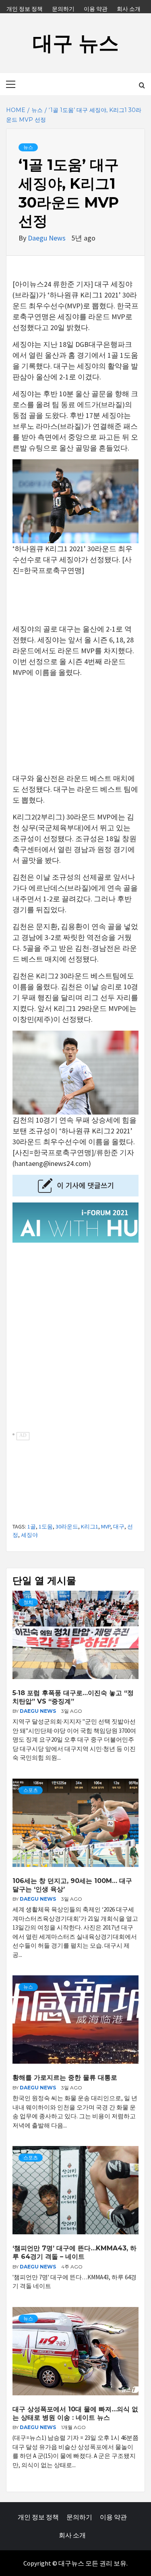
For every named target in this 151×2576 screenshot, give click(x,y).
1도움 (46, 1526)
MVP (106, 1526)
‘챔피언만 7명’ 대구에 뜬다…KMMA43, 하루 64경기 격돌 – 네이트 (74, 2252)
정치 (28, 1602)
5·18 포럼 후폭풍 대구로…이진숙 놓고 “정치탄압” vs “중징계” (73, 1697)
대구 (119, 1526)
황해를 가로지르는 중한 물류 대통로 (65, 2078)
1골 (32, 1526)
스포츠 (31, 1790)
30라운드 (67, 1526)
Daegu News (48, 238)
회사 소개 (129, 8)
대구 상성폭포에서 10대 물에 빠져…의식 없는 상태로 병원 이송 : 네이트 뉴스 (75, 2413)
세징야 (29, 1535)
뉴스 (28, 147)
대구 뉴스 (76, 43)
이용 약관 (96, 8)
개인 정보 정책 (25, 8)
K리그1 (90, 1526)
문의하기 (63, 8)
